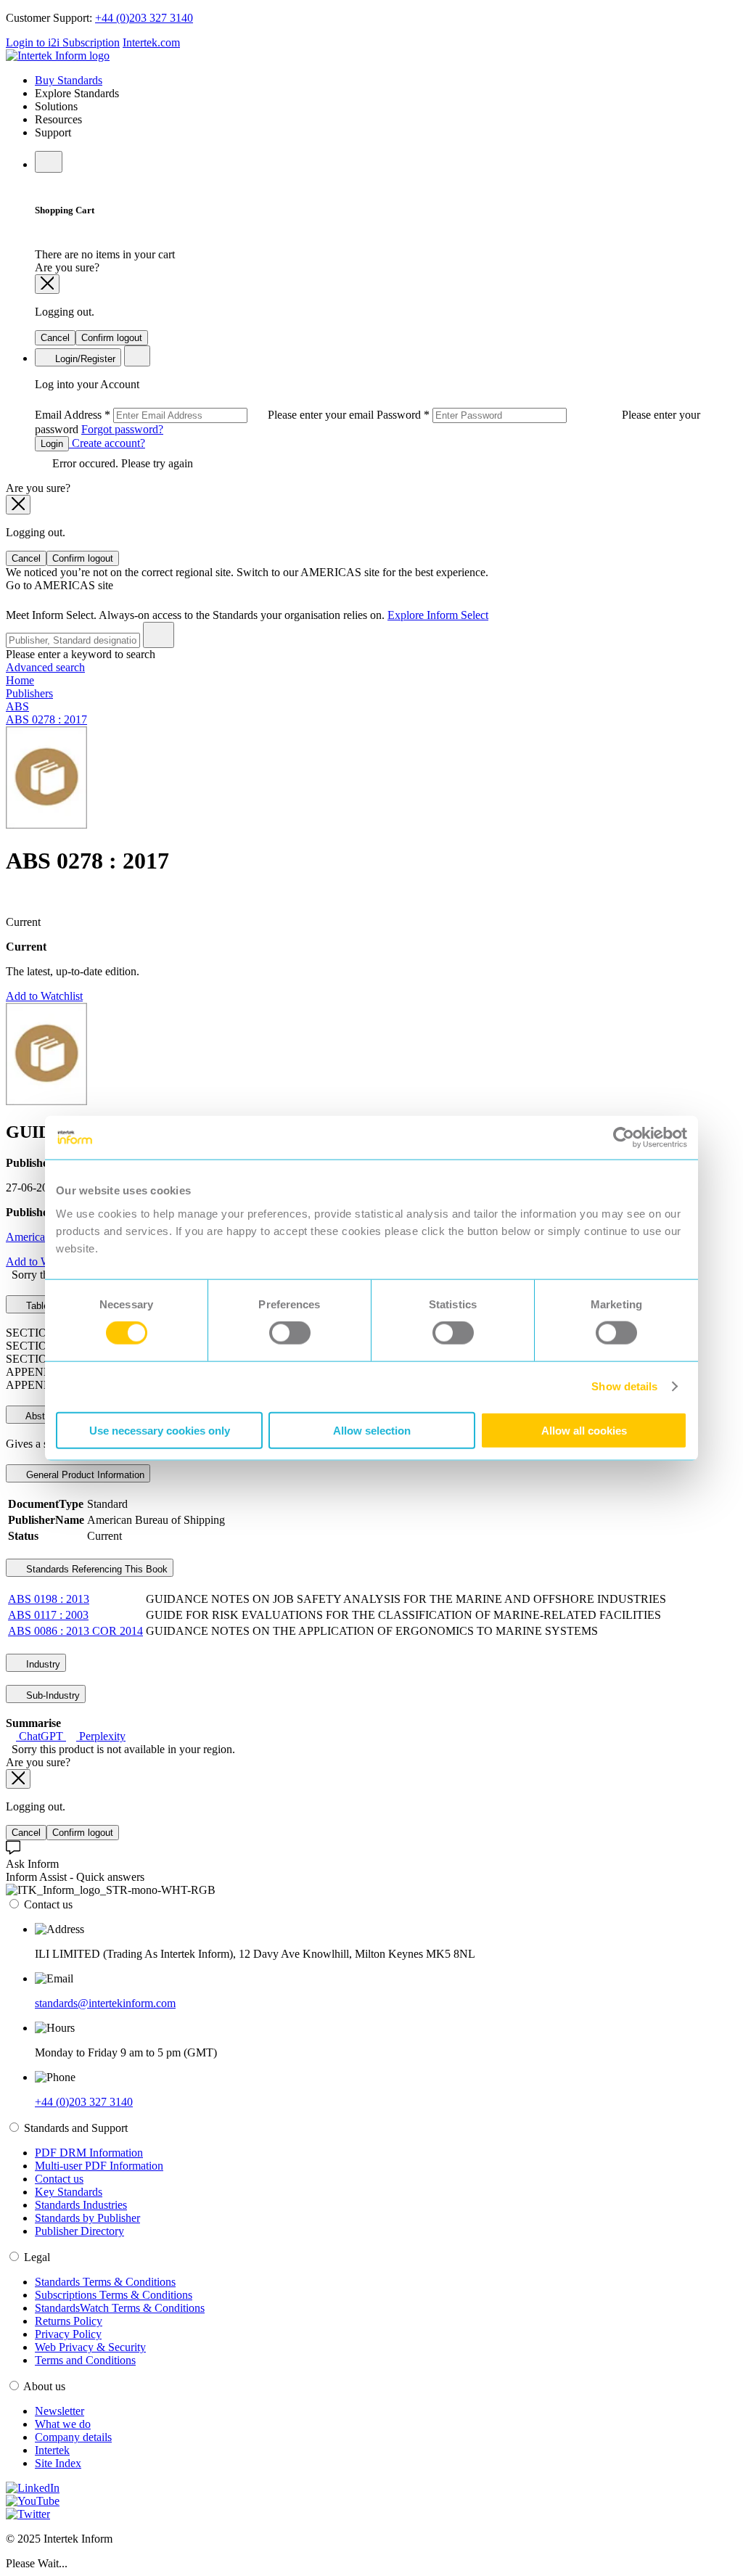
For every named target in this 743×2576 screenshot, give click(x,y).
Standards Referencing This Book (95, 1569)
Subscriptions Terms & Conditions (114, 2295)
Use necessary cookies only (160, 1430)
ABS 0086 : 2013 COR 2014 (75, 1631)
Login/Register (84, 359)
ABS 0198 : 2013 (49, 1599)
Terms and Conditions (85, 2360)
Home (20, 680)
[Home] (58, 56)
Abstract (42, 1416)
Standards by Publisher (87, 2218)
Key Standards (69, 2192)
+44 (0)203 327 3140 (144, 18)
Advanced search (45, 667)
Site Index (58, 2463)
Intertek (52, 2450)
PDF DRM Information (89, 2153)
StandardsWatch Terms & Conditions (120, 2308)
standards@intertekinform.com (105, 2003)
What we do (63, 2424)
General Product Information (84, 1475)
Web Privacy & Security (90, 2347)
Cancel (55, 338)
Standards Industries (81, 2205)
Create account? (107, 443)
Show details (624, 1386)
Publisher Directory (79, 2231)
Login (52, 444)
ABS (17, 706)
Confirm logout (112, 338)
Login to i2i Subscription (63, 42)
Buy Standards (69, 80)
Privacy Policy (68, 2334)
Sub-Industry (52, 1695)
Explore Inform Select (438, 615)
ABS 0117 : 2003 (48, 1615)
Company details (73, 2437)
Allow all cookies (584, 1430)
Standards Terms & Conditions (105, 2282)
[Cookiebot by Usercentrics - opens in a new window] (624, 1138)
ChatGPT (41, 1736)
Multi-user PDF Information (99, 2166)
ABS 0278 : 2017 (46, 719)
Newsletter (59, 2411)
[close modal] (47, 284)
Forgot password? (122, 429)
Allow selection (372, 1430)
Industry (42, 1664)
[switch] (290, 1333)
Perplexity (101, 1736)
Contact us (59, 2179)
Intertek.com (151, 42)
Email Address (206, 415)
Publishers (29, 693)
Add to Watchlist (44, 996)
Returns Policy (69, 2321)
